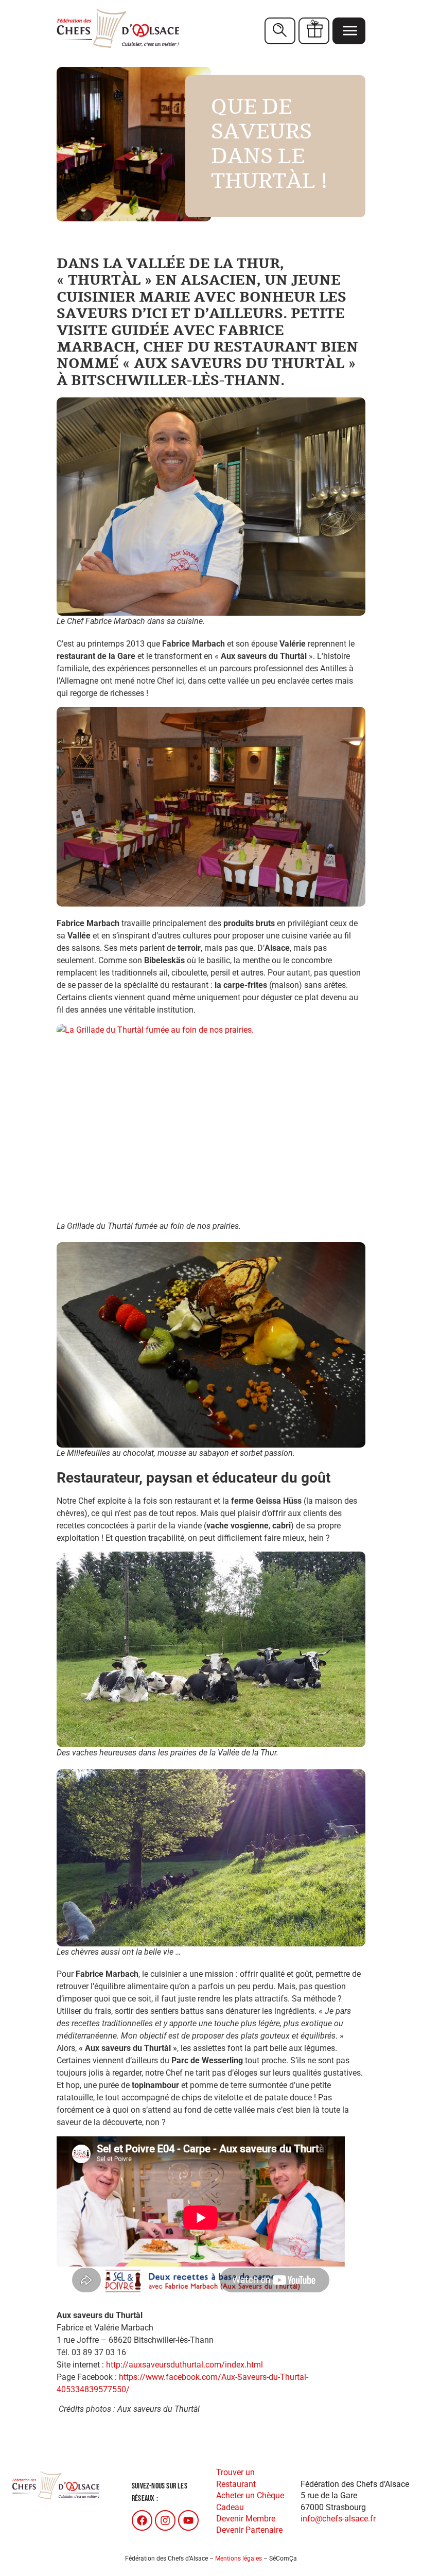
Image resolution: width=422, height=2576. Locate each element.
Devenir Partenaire (249, 2530)
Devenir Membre (246, 2519)
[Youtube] (188, 2520)
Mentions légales (239, 2558)
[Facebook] (142, 2520)
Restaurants (280, 31)
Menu (349, 31)
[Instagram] (165, 2520)
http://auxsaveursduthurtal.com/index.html (184, 2365)
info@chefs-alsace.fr (338, 2519)
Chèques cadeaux (314, 31)
